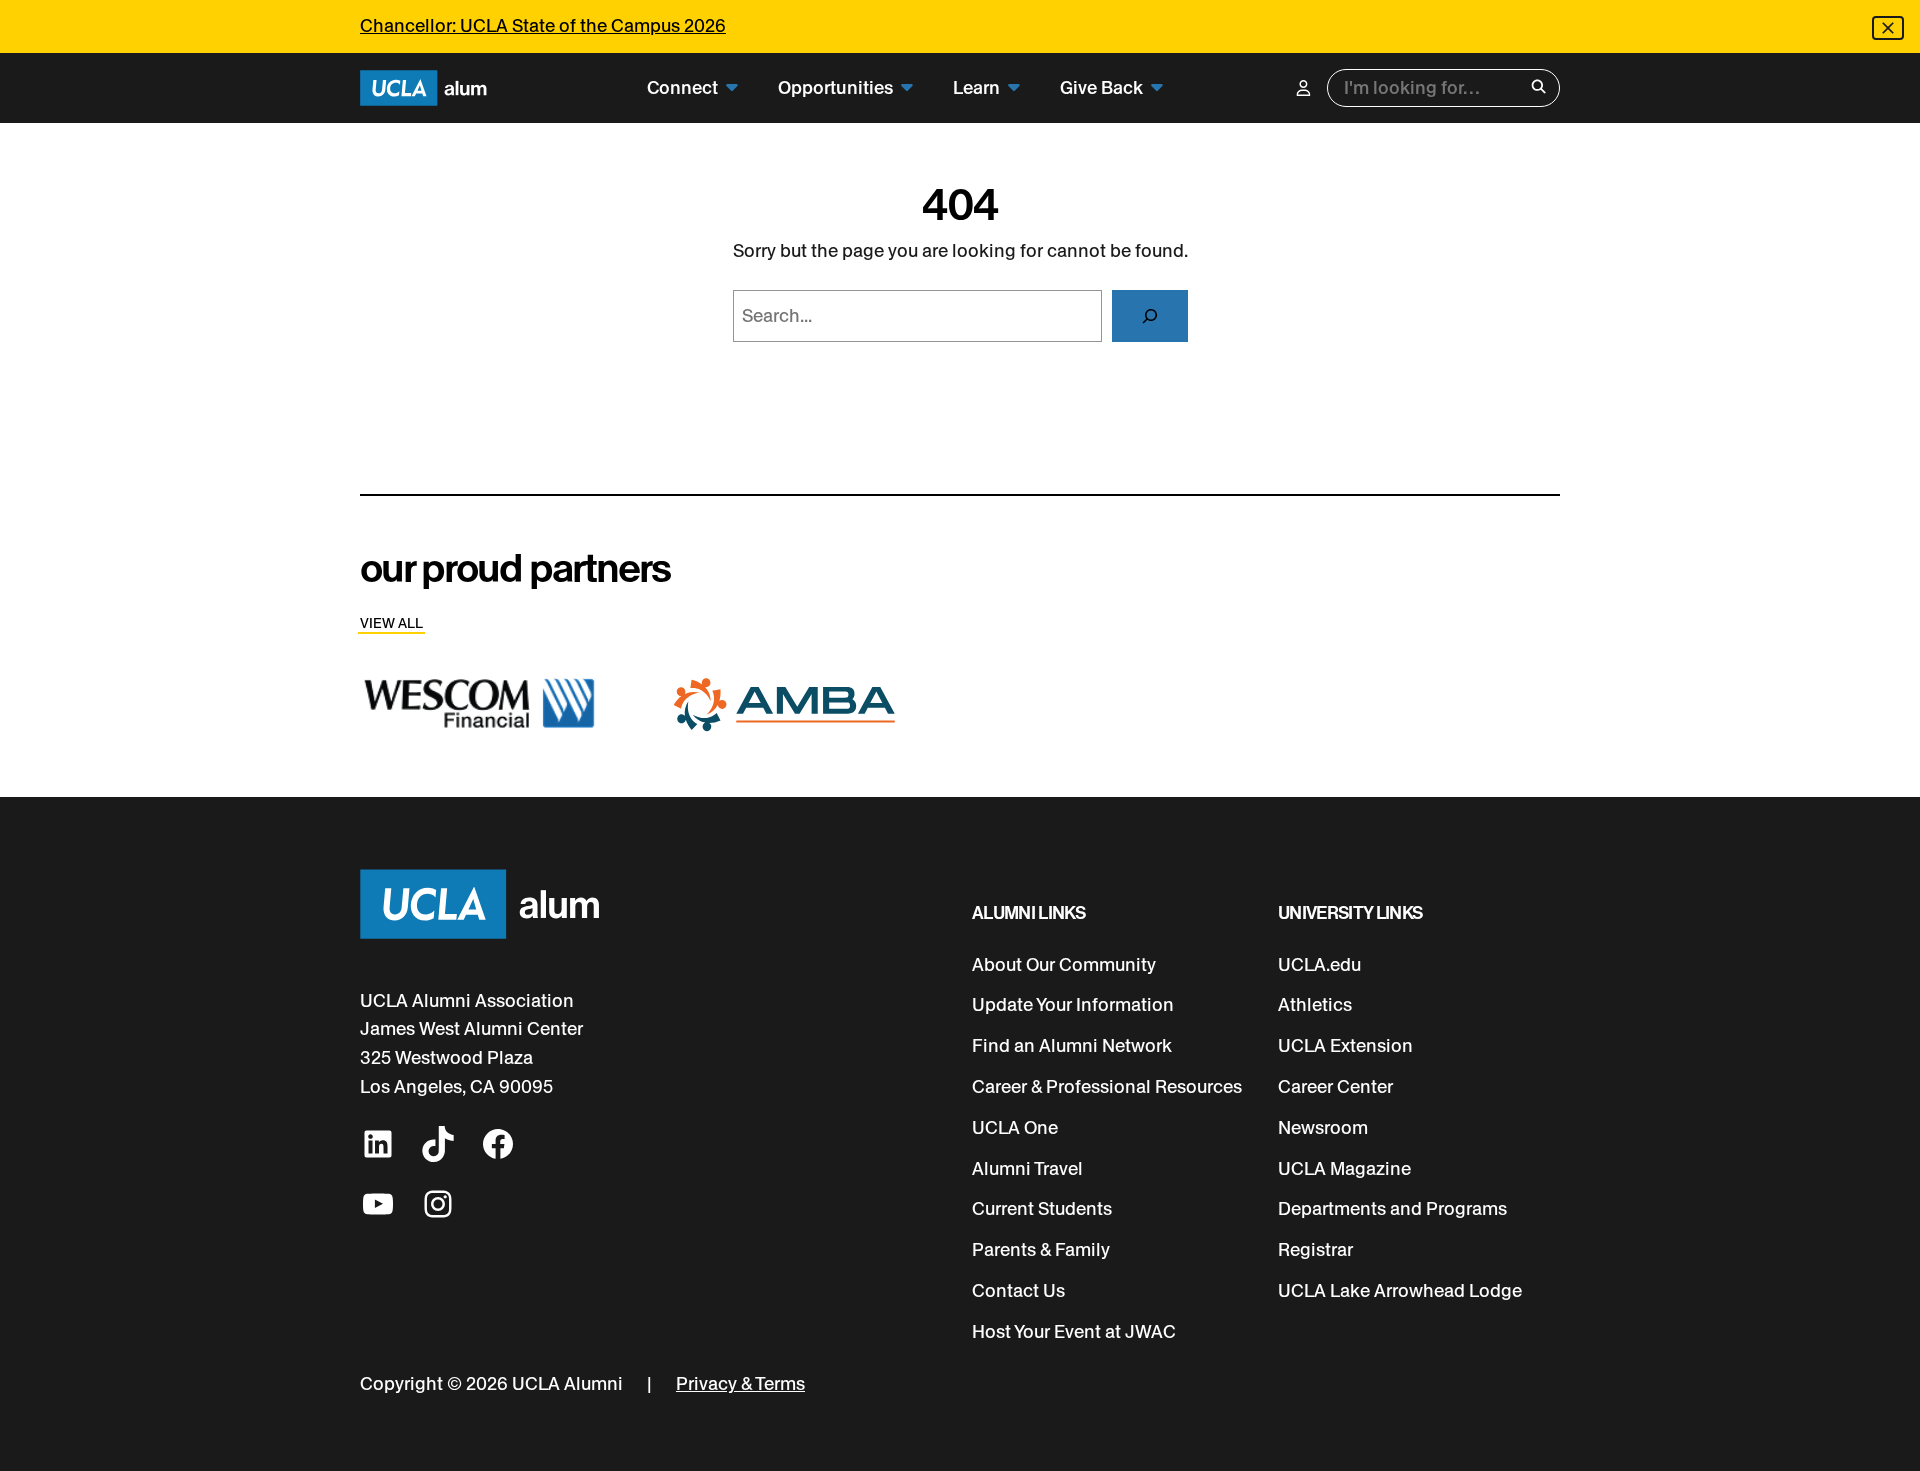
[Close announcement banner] (1888, 28)
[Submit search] (1538, 88)
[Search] (1150, 316)
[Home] (423, 88)
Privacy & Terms (740, 1384)
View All (391, 623)
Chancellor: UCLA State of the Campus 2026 (543, 26)
